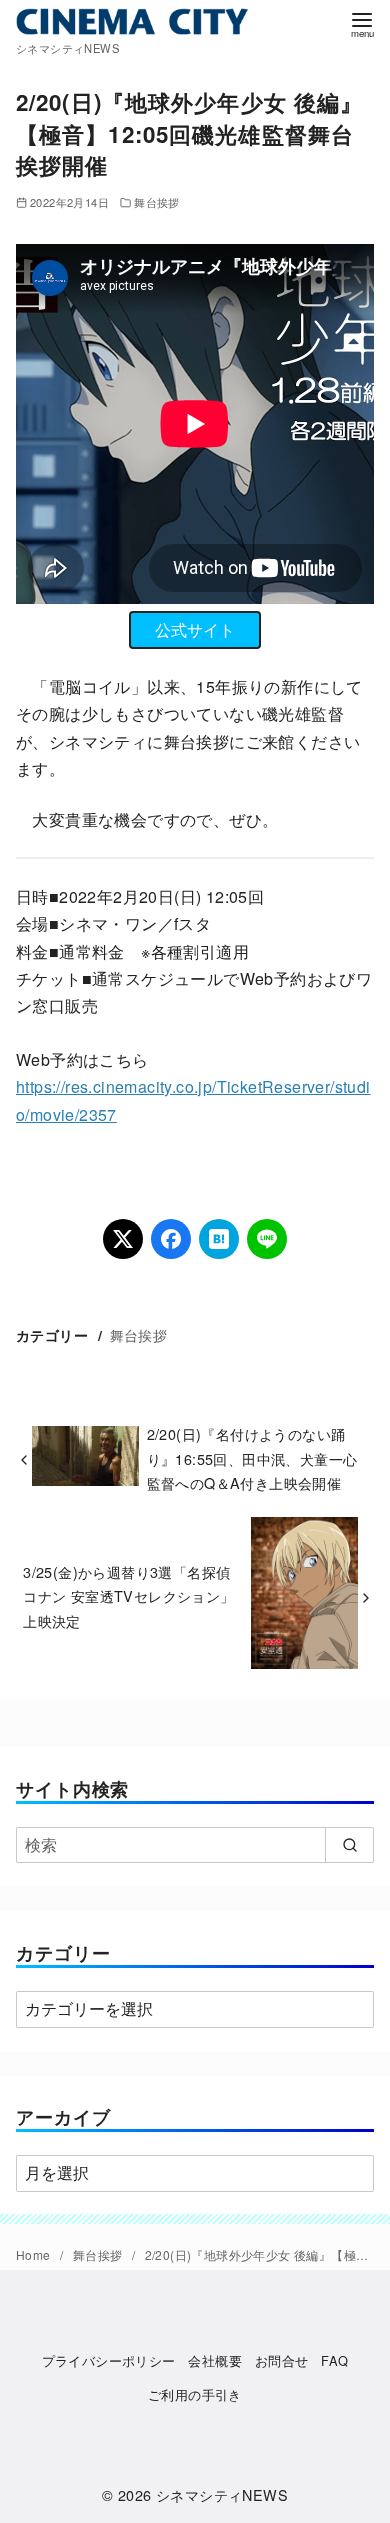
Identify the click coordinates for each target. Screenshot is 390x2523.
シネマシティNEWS (222, 2494)
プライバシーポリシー (109, 2360)
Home (35, 2254)
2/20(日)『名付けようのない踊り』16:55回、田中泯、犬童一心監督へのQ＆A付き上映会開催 (252, 1458)
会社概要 (215, 2360)
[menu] (362, 23)
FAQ (334, 2360)
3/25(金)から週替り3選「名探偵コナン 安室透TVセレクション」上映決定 (128, 1596)
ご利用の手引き (195, 2394)
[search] (349, 1845)
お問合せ (282, 2360)
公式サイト (195, 629)
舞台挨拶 (157, 202)
